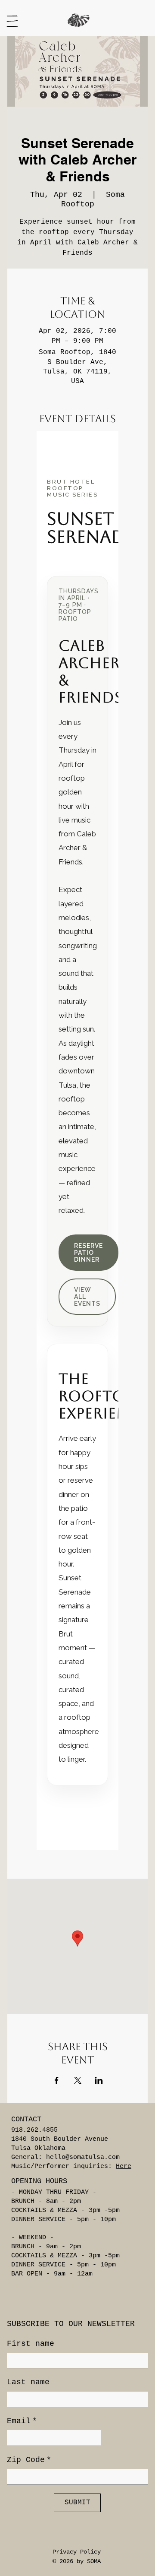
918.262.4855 (34, 2130)
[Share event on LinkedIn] (99, 2080)
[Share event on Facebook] (57, 2080)
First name (31, 2344)
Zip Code (29, 2460)
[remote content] (77, 1141)
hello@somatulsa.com (83, 2157)
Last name (28, 2382)
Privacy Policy (77, 2552)
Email (22, 2421)
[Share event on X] (78, 2080)
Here (124, 2166)
